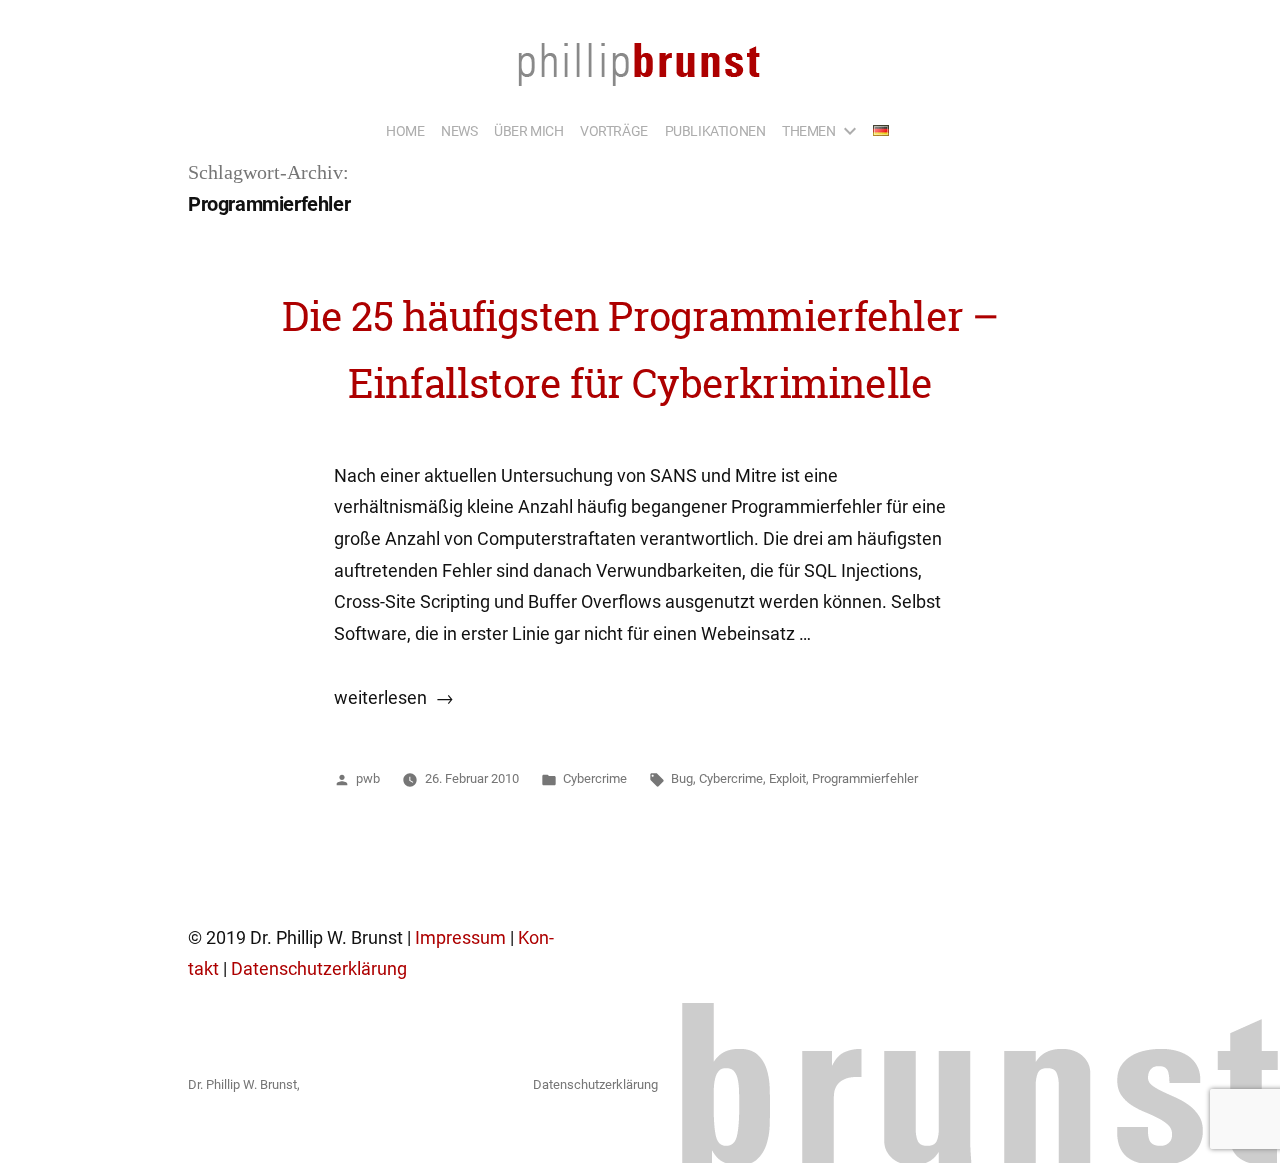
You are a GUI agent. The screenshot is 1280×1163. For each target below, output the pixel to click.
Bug (682, 778)
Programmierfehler (865, 778)
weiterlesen (394, 698)
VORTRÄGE (614, 131)
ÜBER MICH (528, 131)
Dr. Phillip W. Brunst (242, 1084)
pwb (368, 778)
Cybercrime (595, 778)
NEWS (459, 131)
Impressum (460, 938)
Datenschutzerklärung (319, 969)
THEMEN (809, 131)
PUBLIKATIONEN (715, 131)
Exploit (787, 778)
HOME (405, 131)
